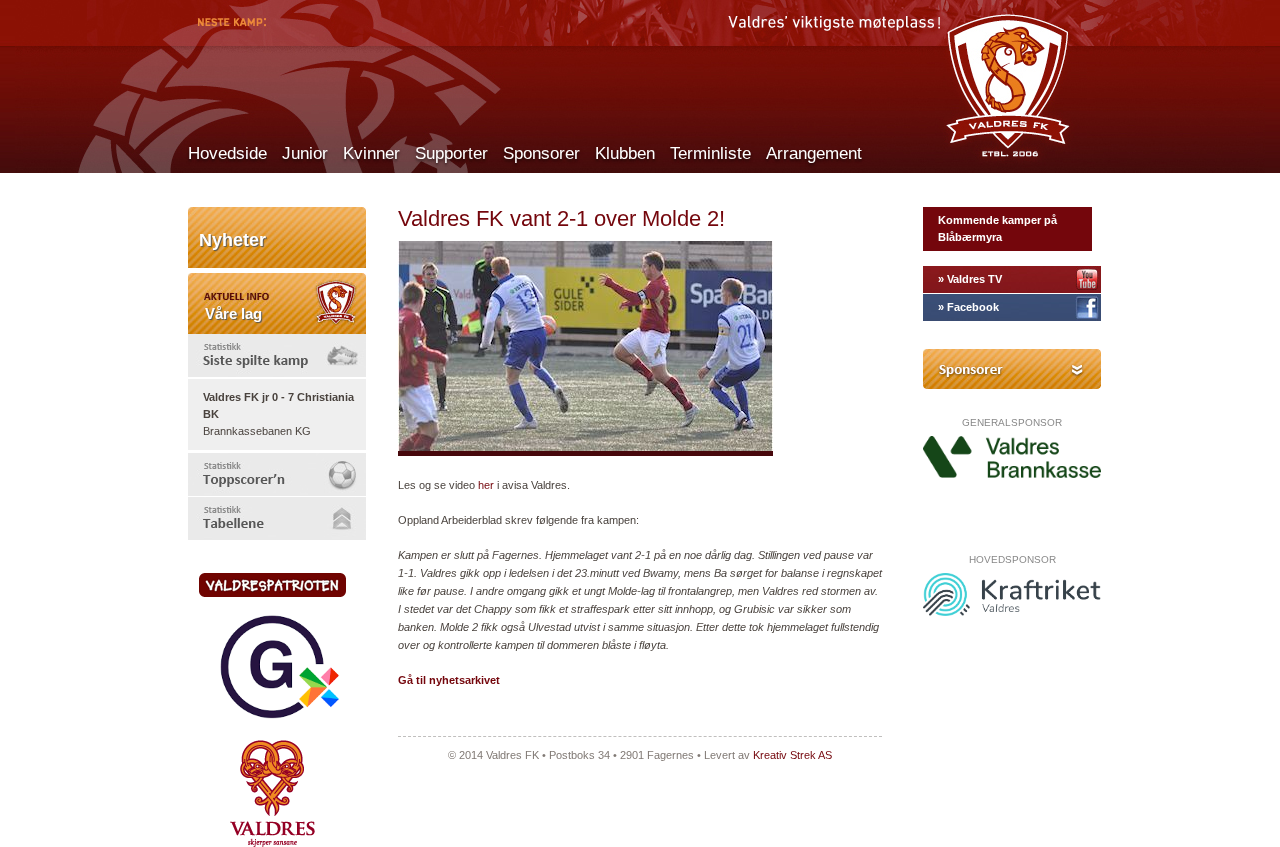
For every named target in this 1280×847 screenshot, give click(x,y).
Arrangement (814, 153)
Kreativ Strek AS (792, 755)
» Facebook (968, 307)
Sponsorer (541, 153)
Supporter (451, 153)
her (486, 485)
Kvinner (371, 153)
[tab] (277, 355)
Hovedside (227, 153)
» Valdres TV (970, 279)
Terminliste (710, 153)
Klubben (625, 153)
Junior (305, 153)
